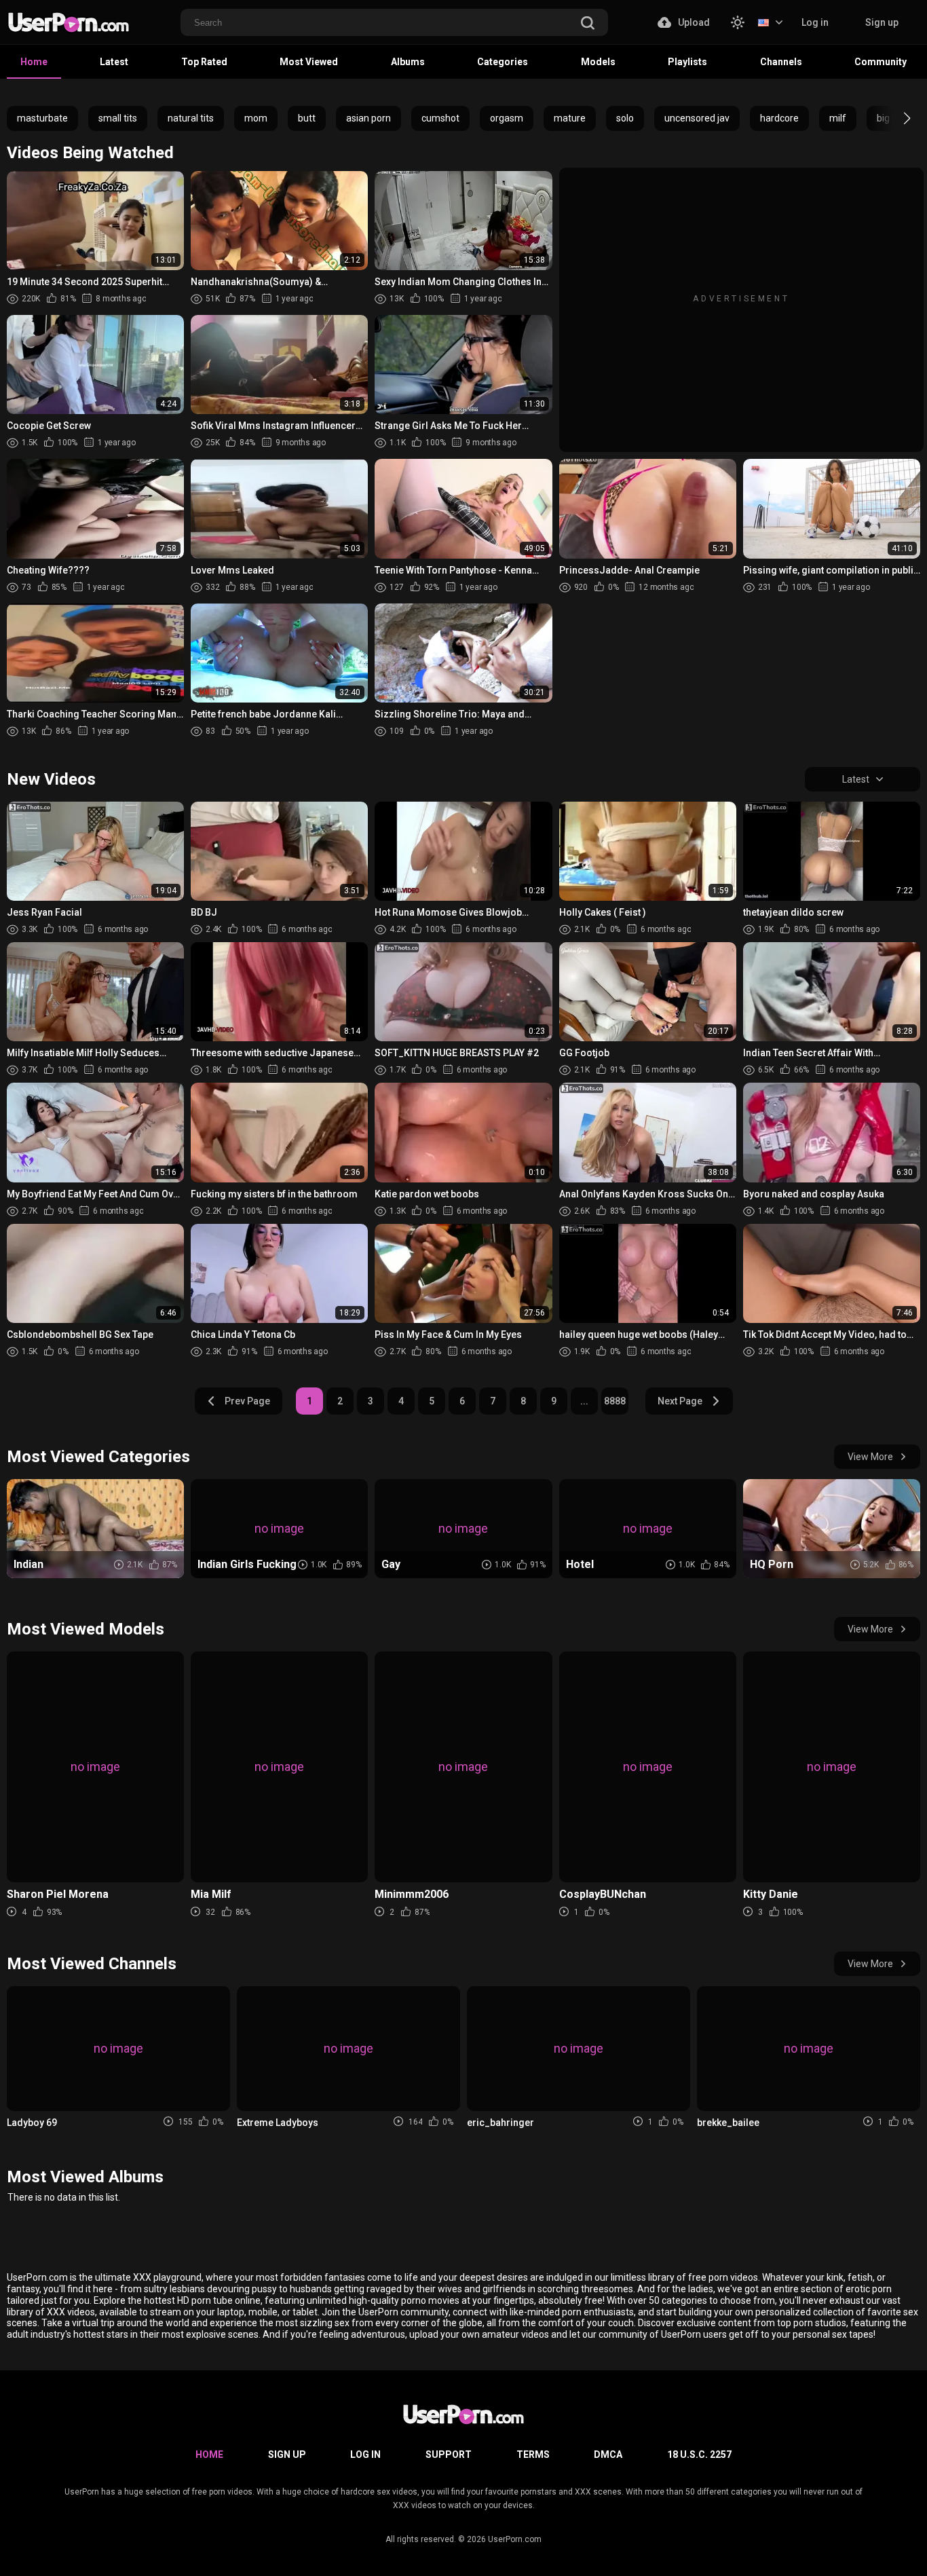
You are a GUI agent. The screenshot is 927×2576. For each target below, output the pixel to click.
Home (34, 62)
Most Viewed (309, 62)
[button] (895, 118)
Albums (408, 62)
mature (570, 118)
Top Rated (204, 62)
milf (838, 118)
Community (881, 62)
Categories (503, 62)
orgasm (507, 118)
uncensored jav (697, 118)
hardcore (779, 118)
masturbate (42, 118)
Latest (114, 62)
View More (870, 1457)
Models (598, 62)
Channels (781, 62)
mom (256, 118)
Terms (533, 2454)
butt (307, 118)
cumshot (440, 118)
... (584, 1401)
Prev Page (247, 1401)
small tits (118, 118)
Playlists (687, 62)
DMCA (608, 2454)
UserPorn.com (515, 2539)
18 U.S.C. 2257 (699, 2454)
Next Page (680, 1401)
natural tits (191, 118)
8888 (615, 1401)
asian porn (368, 118)
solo (625, 118)
